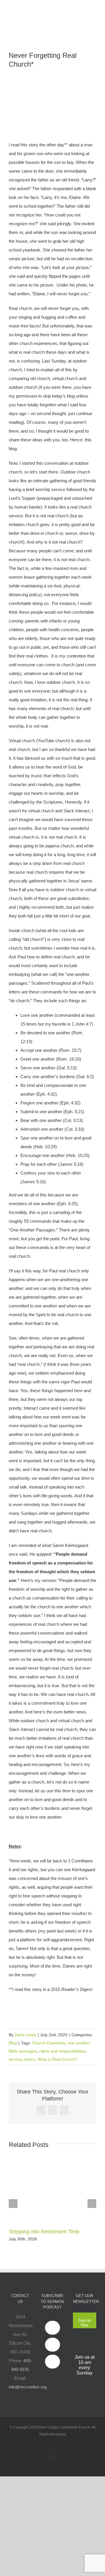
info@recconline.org (28, 2387)
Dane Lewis (25, 2035)
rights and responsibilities (62, 2051)
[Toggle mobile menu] (94, 9)
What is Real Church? (57, 2059)
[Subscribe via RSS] (52, 2362)
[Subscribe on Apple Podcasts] (52, 2328)
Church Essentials (49, 2043)
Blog (13, 2043)
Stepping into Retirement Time (44, 2232)
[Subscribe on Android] (52, 2345)
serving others (22, 2059)
